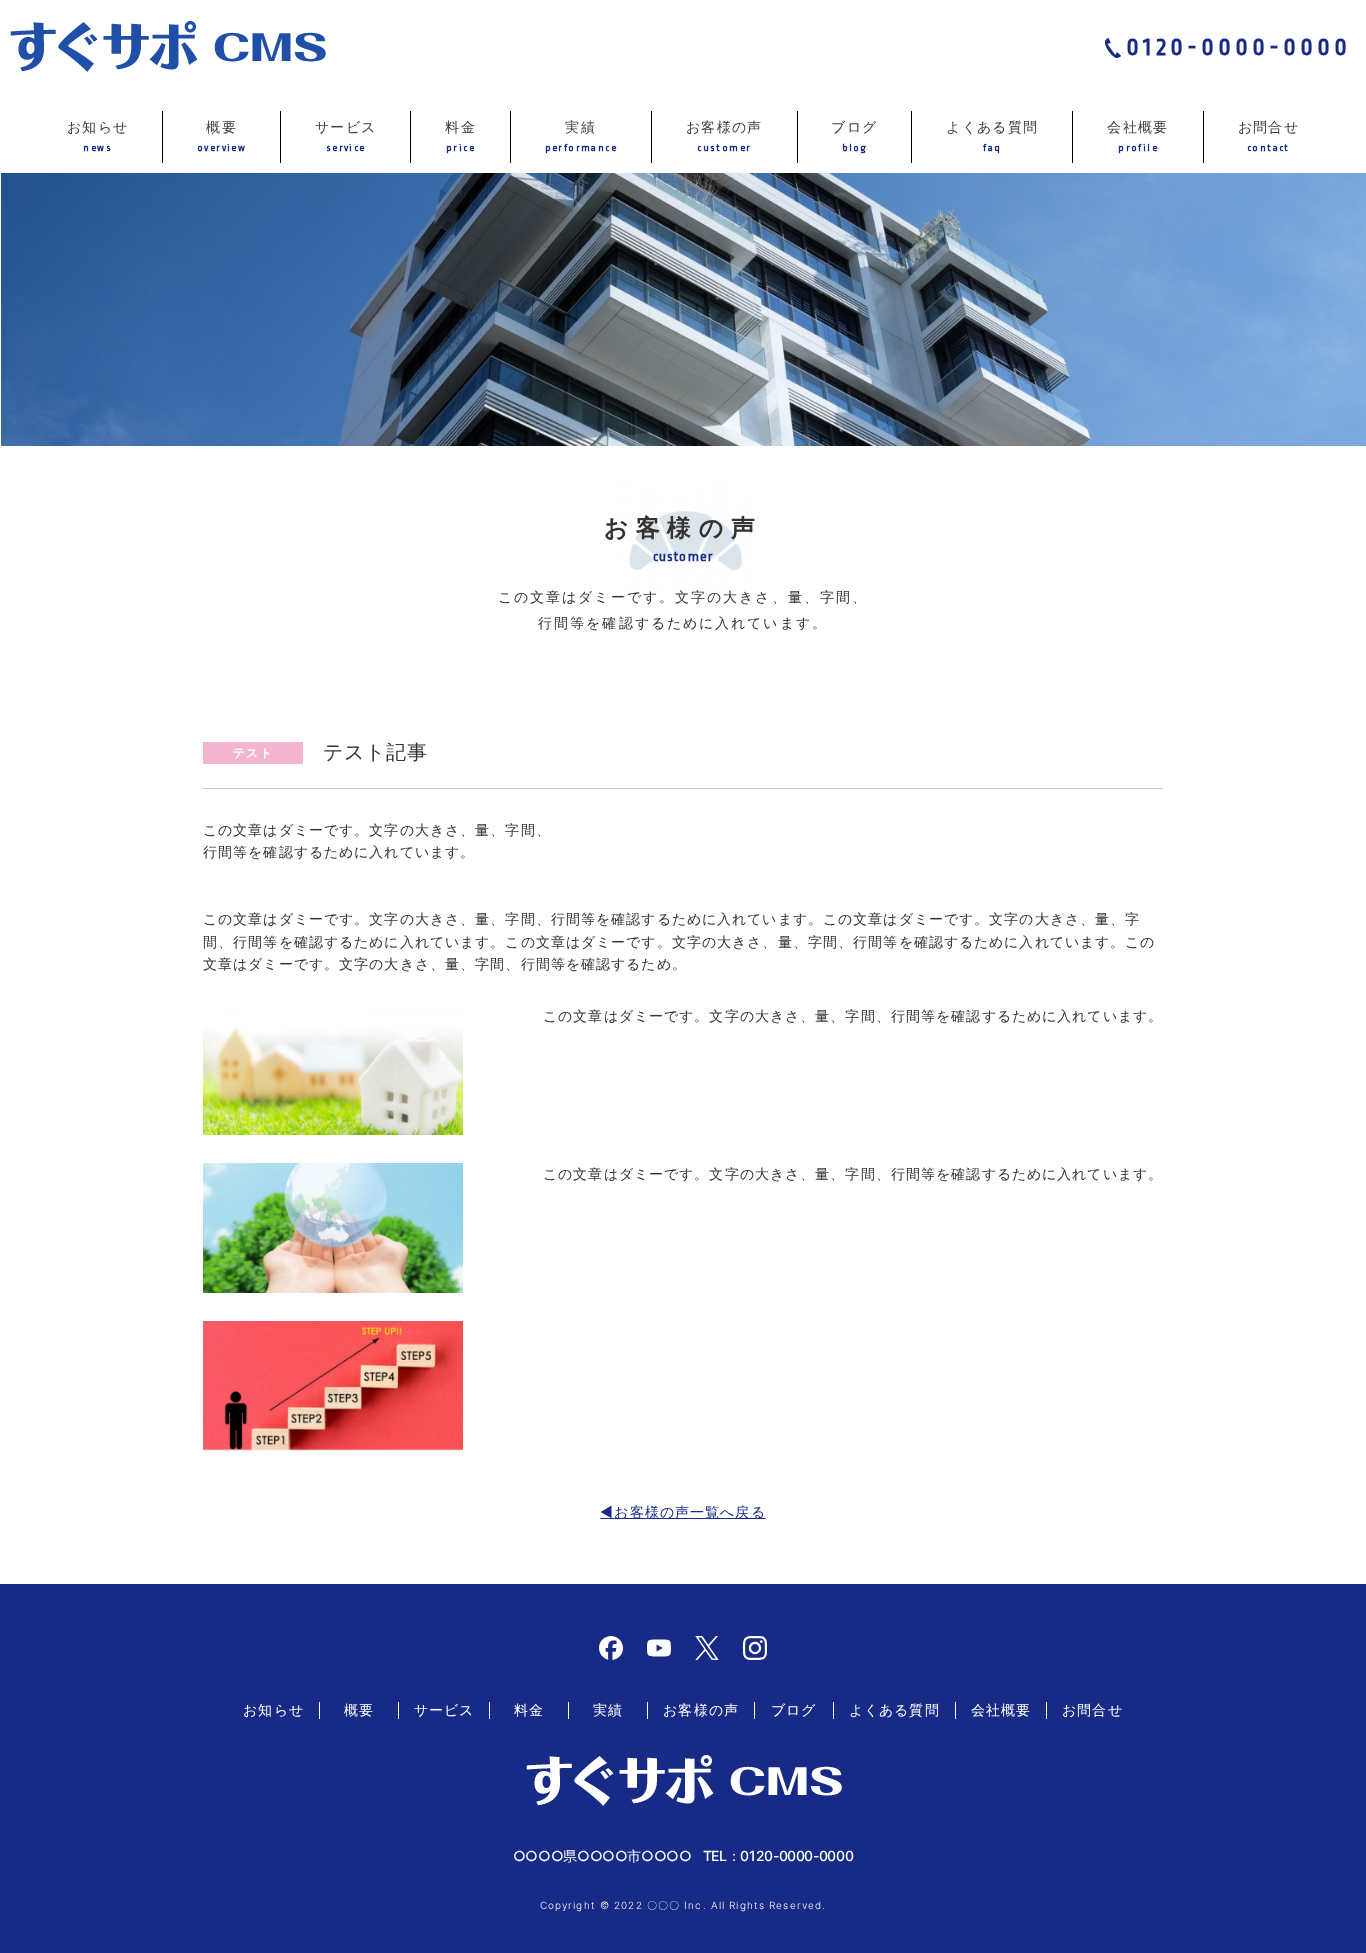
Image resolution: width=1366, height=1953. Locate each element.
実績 (581, 135)
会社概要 (1138, 135)
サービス (346, 135)
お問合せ (1269, 135)
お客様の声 (724, 135)
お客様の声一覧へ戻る (689, 1511)
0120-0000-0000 (1238, 47)
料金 (460, 135)
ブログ (854, 135)
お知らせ (98, 135)
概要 (221, 135)
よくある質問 (992, 135)
